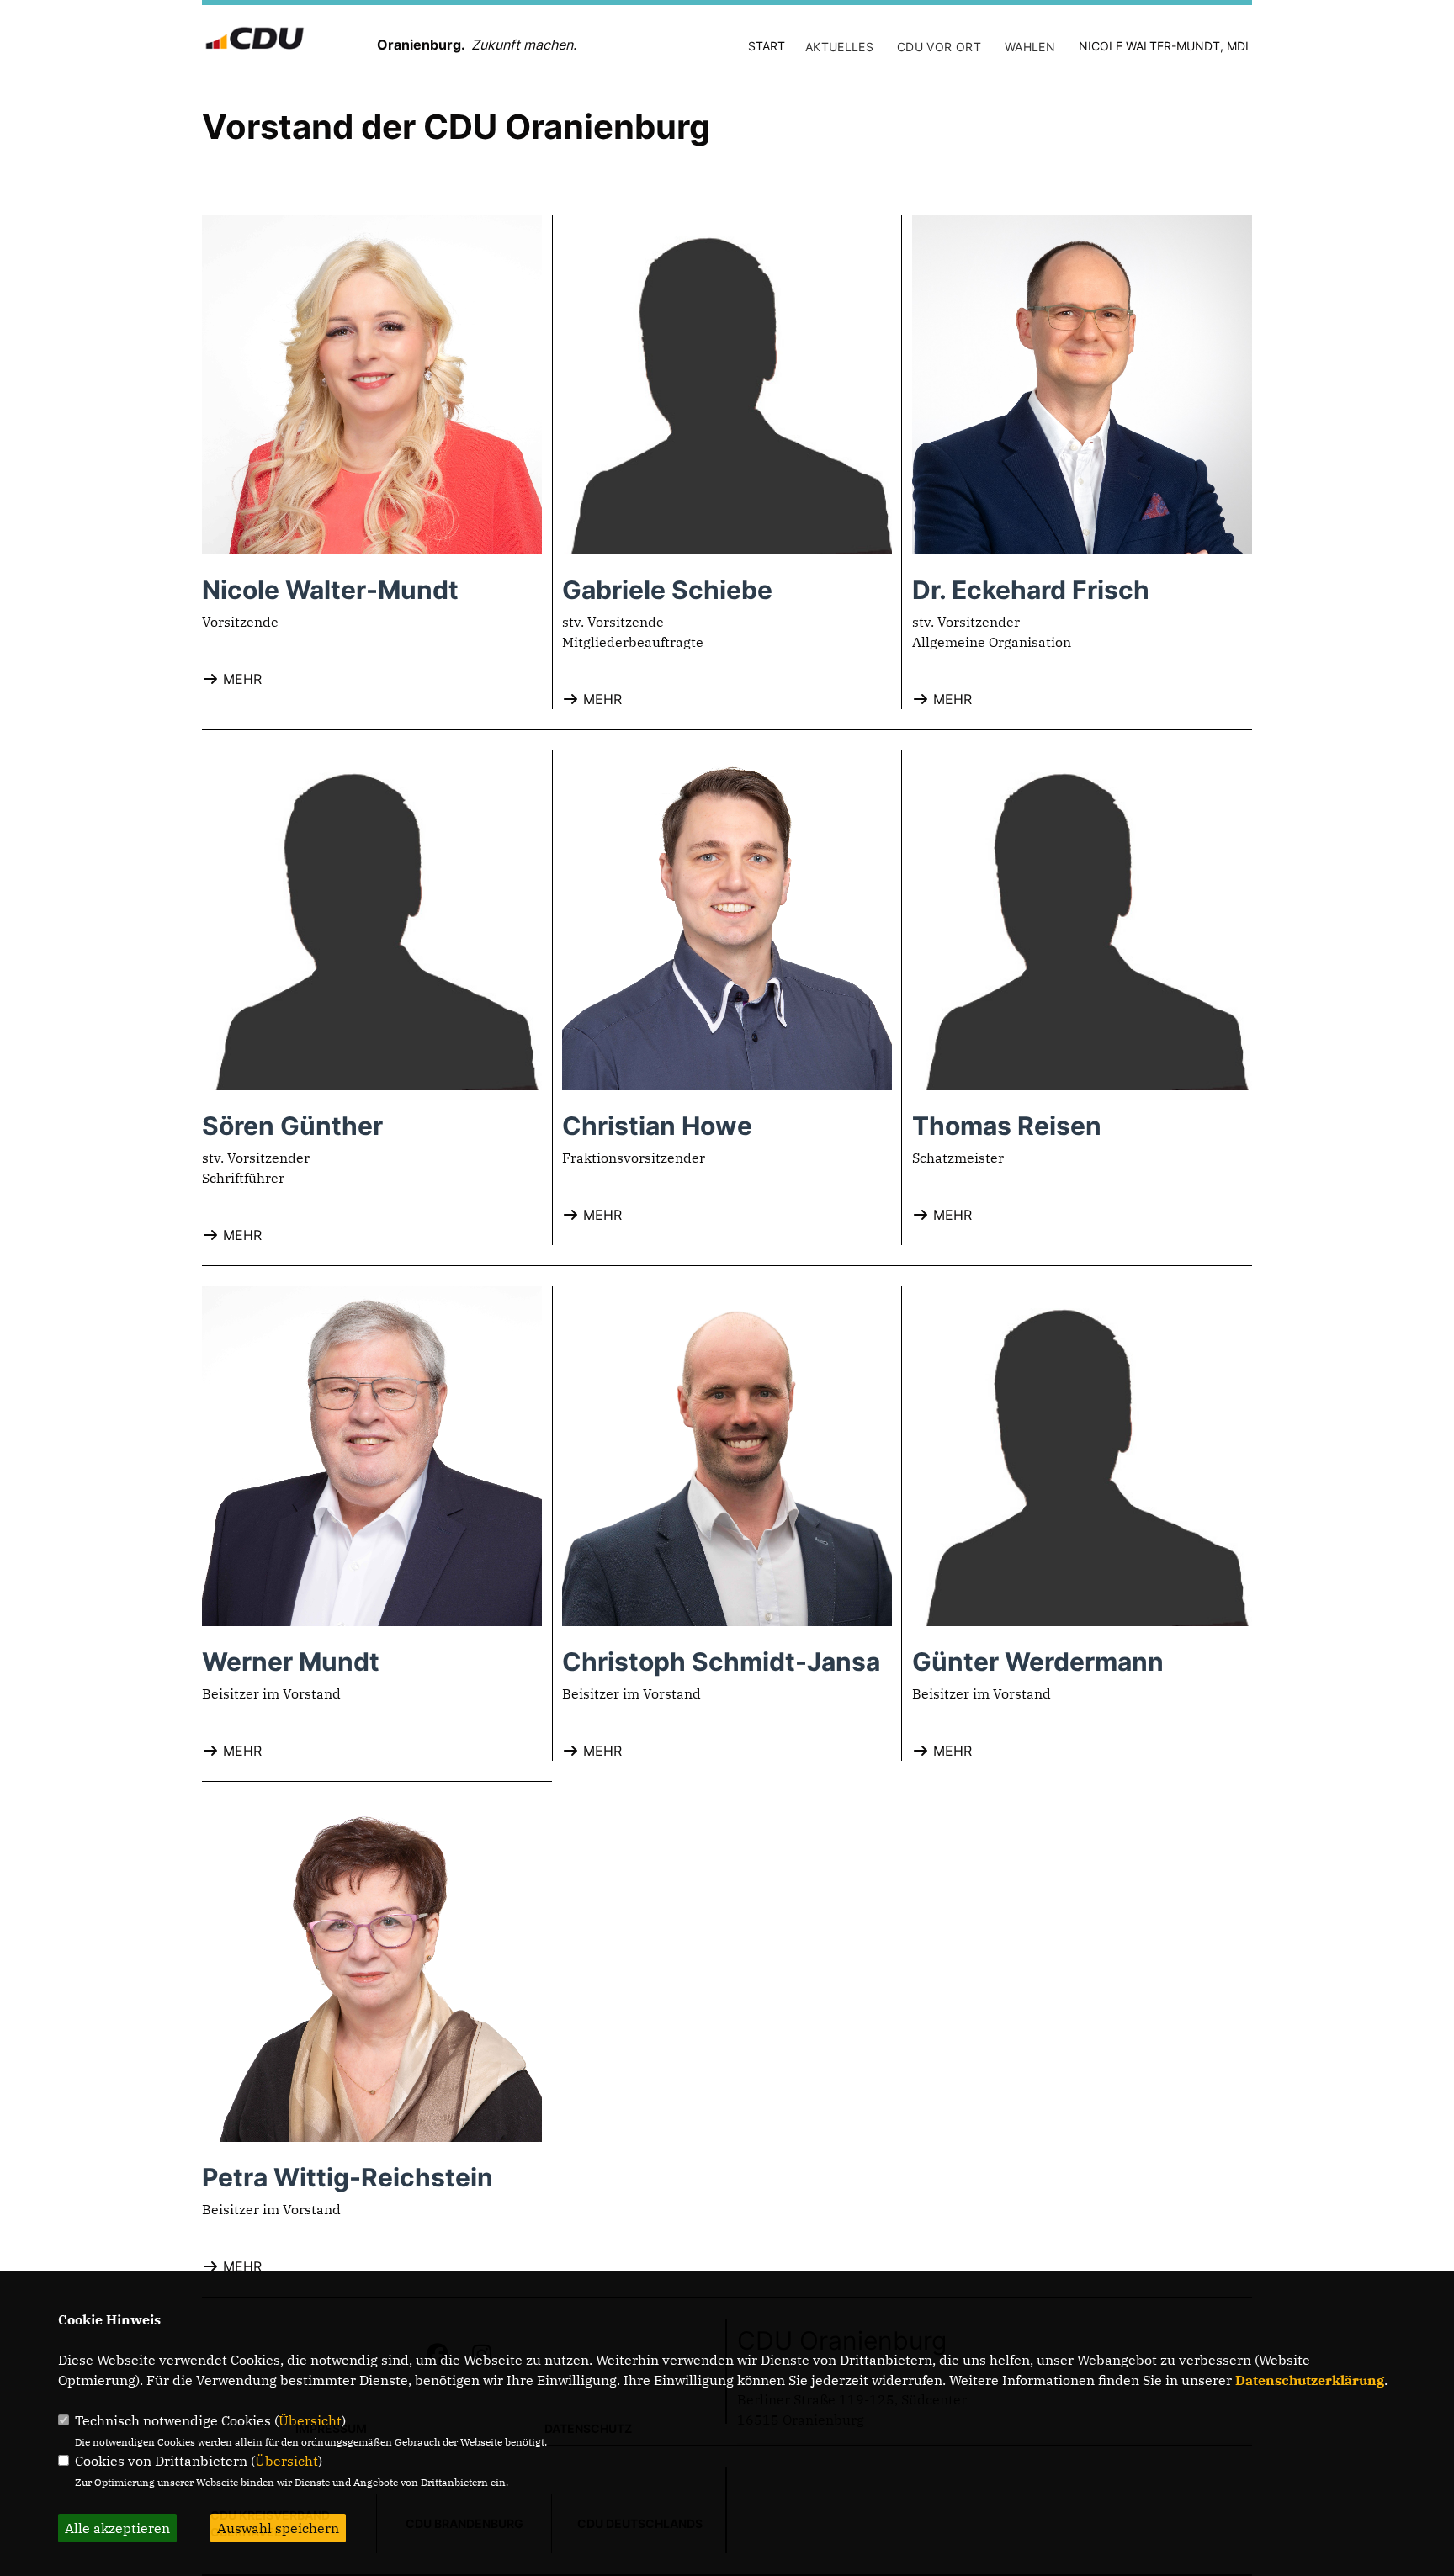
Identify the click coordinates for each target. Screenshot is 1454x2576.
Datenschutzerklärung (1310, 2380)
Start (767, 46)
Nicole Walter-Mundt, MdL (1165, 46)
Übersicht (310, 2420)
